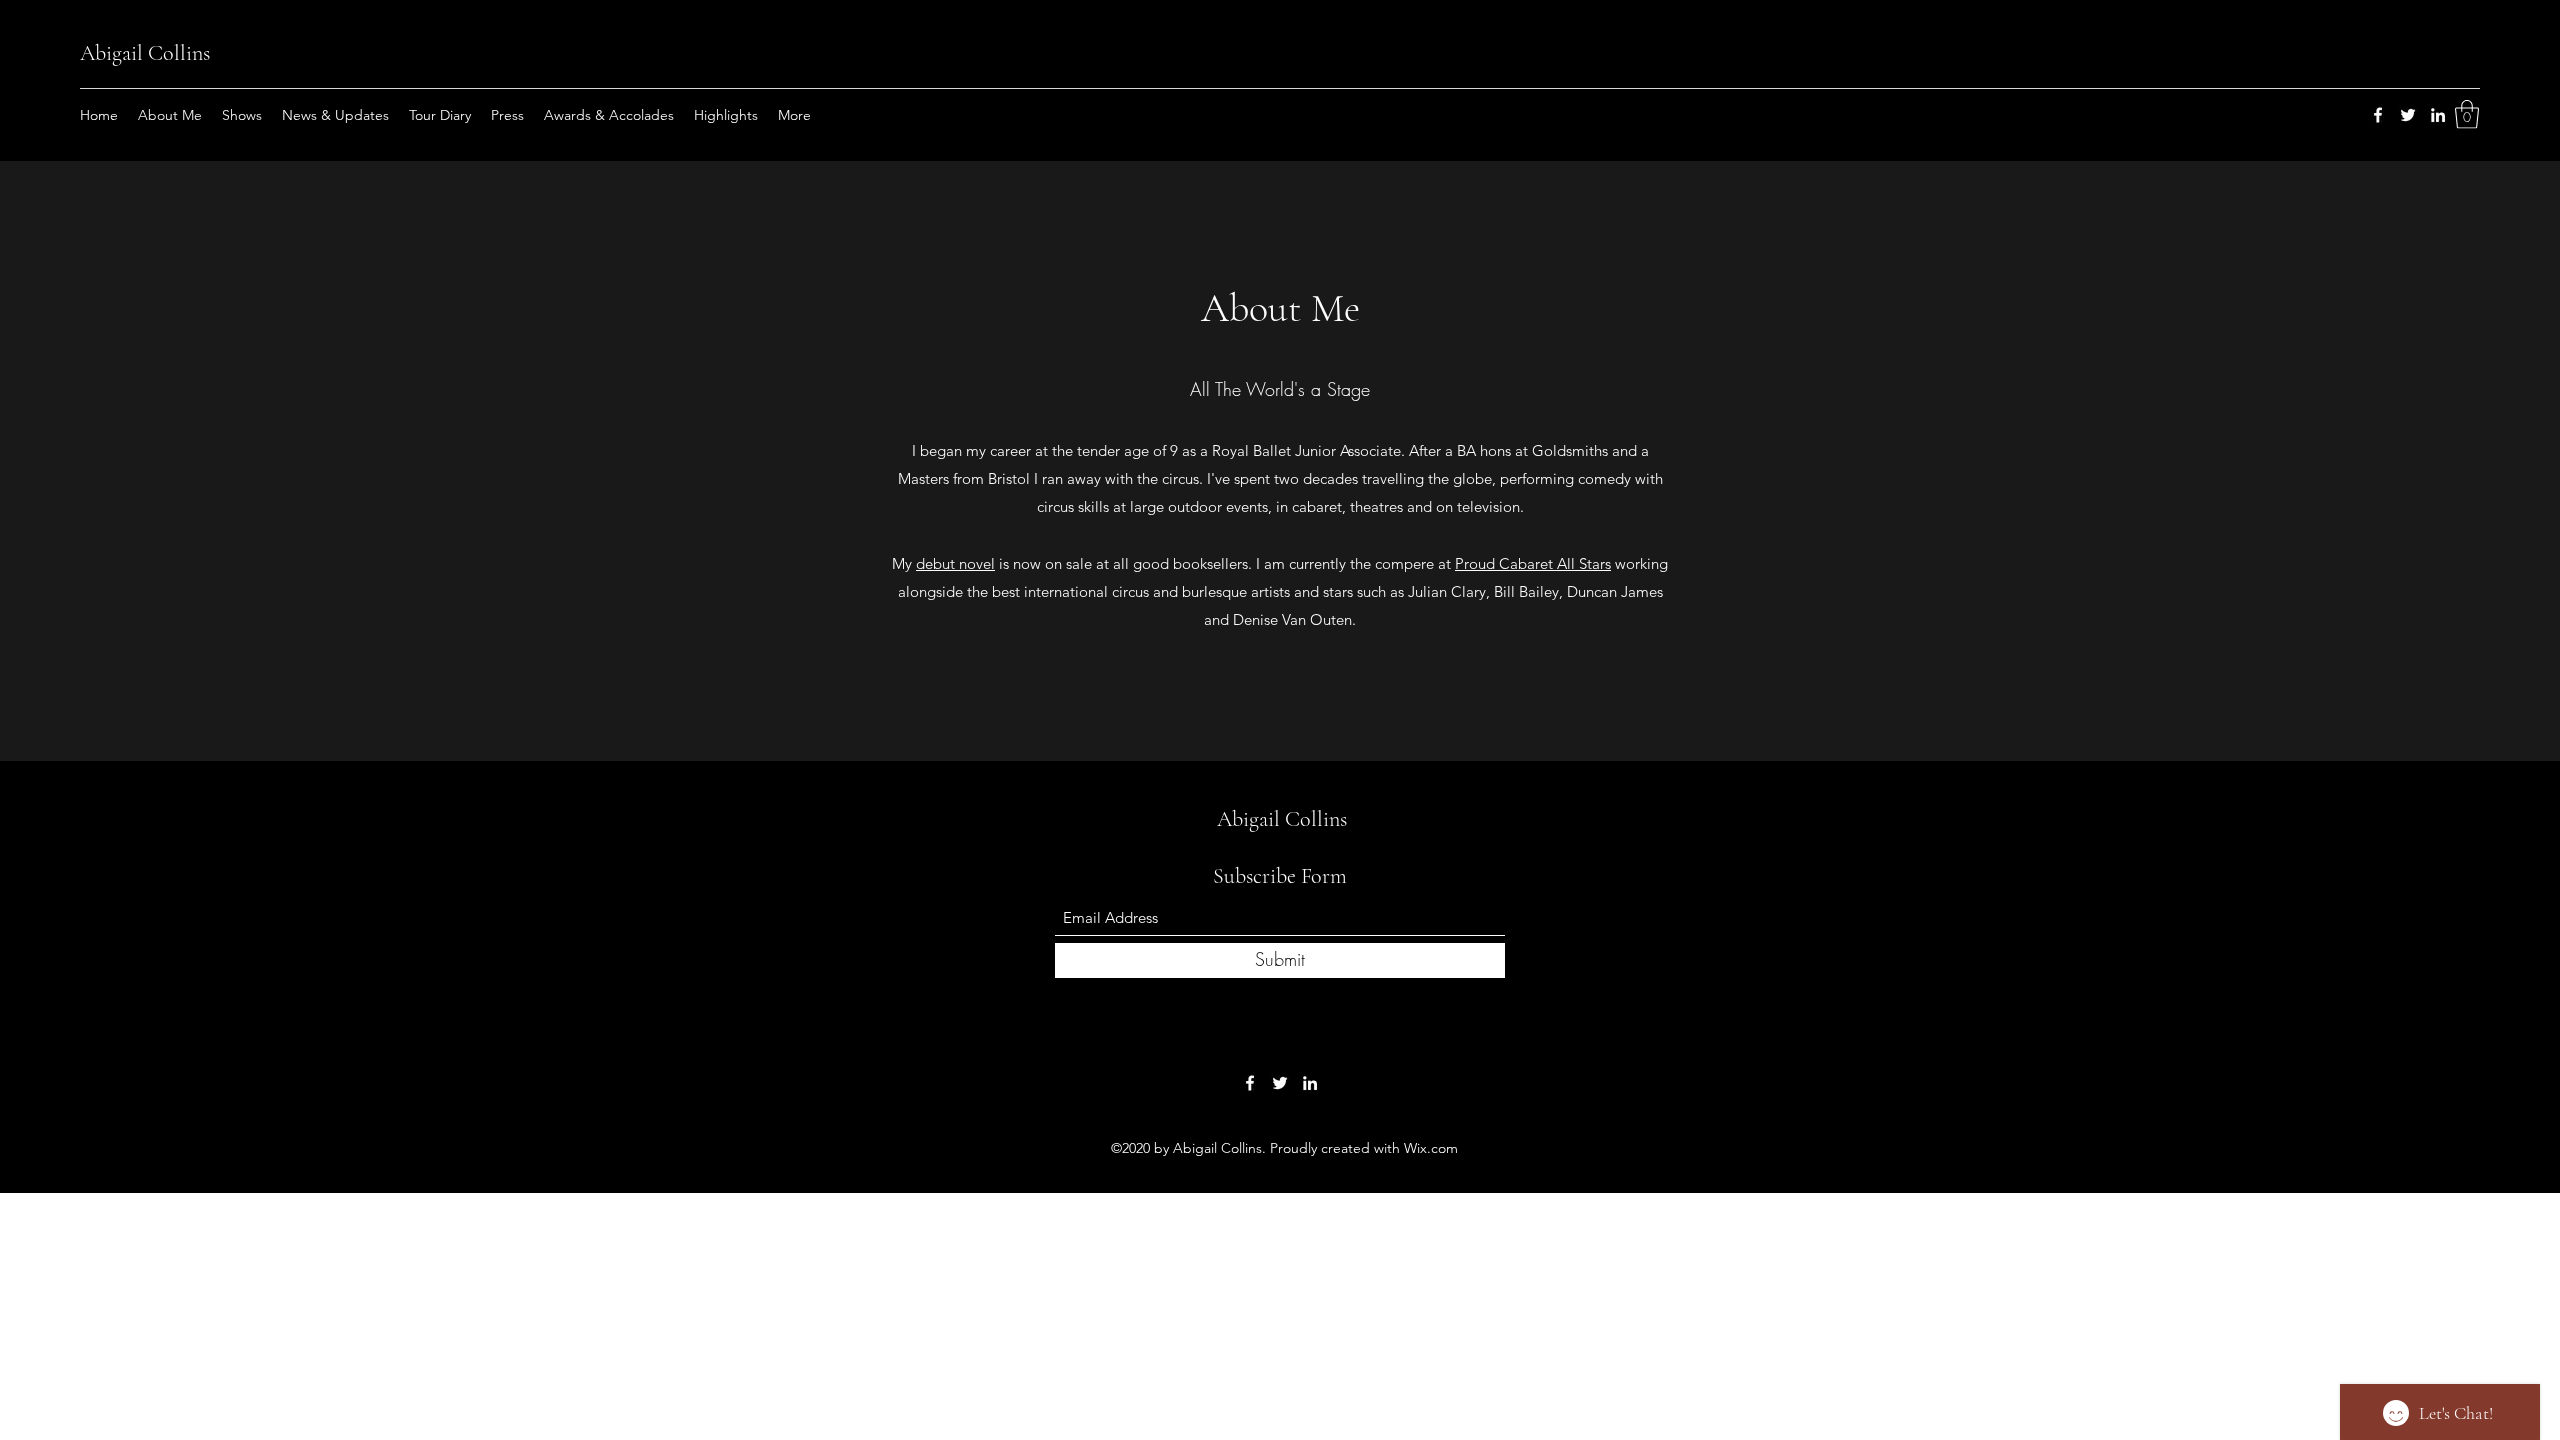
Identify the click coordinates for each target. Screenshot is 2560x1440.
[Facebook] (2378, 115)
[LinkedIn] (2438, 115)
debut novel (955, 563)
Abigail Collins (145, 53)
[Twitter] (2408, 115)
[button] (2467, 114)
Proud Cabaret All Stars (1533, 563)
